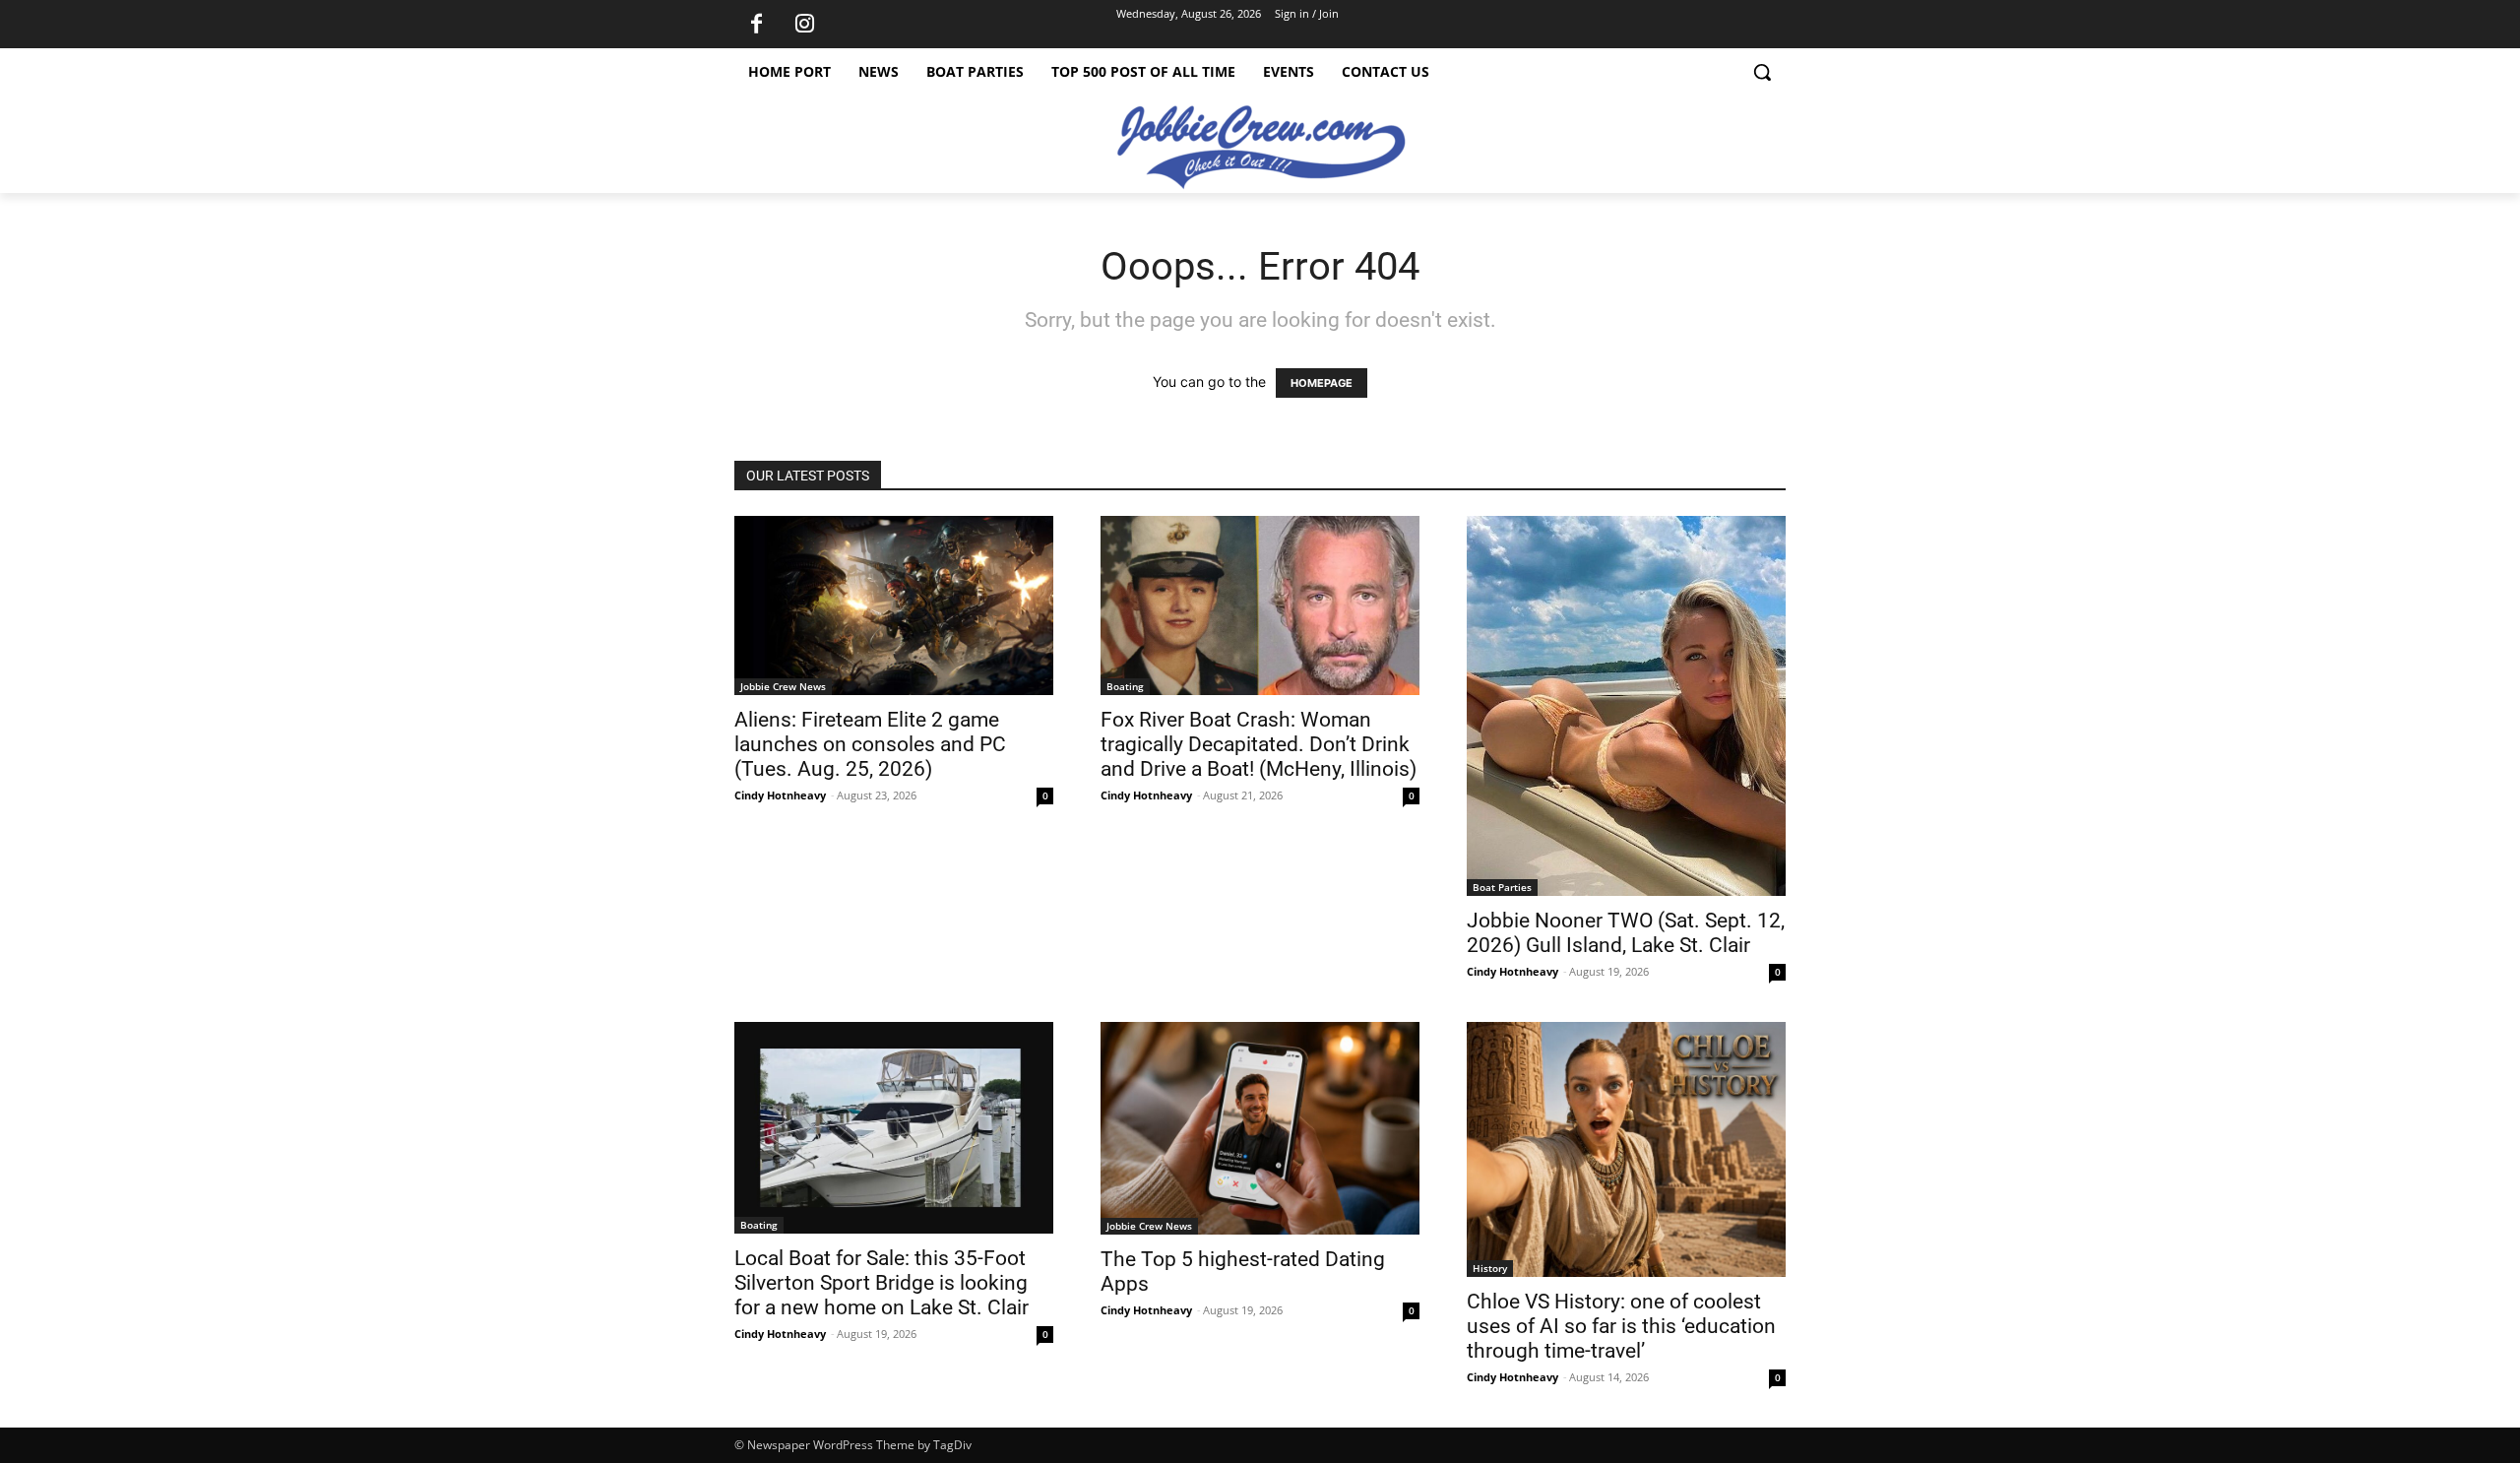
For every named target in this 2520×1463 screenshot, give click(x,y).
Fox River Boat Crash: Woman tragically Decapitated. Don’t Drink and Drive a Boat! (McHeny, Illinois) (1259, 744)
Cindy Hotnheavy (780, 795)
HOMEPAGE (1322, 383)
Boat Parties (1502, 887)
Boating (1125, 686)
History (1490, 1268)
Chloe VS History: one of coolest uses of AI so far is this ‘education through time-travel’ (1621, 1326)
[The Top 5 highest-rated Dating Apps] (1260, 1128)
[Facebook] (756, 25)
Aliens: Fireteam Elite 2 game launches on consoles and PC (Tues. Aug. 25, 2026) (870, 744)
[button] (1762, 72)
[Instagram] (804, 25)
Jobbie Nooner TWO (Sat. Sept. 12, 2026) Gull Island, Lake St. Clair (1626, 933)
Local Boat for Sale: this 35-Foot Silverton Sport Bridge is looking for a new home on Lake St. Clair (882, 1283)
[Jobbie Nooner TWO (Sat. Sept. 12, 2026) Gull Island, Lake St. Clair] (1626, 706)
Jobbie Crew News (783, 686)
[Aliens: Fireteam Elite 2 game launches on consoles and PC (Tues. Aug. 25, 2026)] (894, 605)
